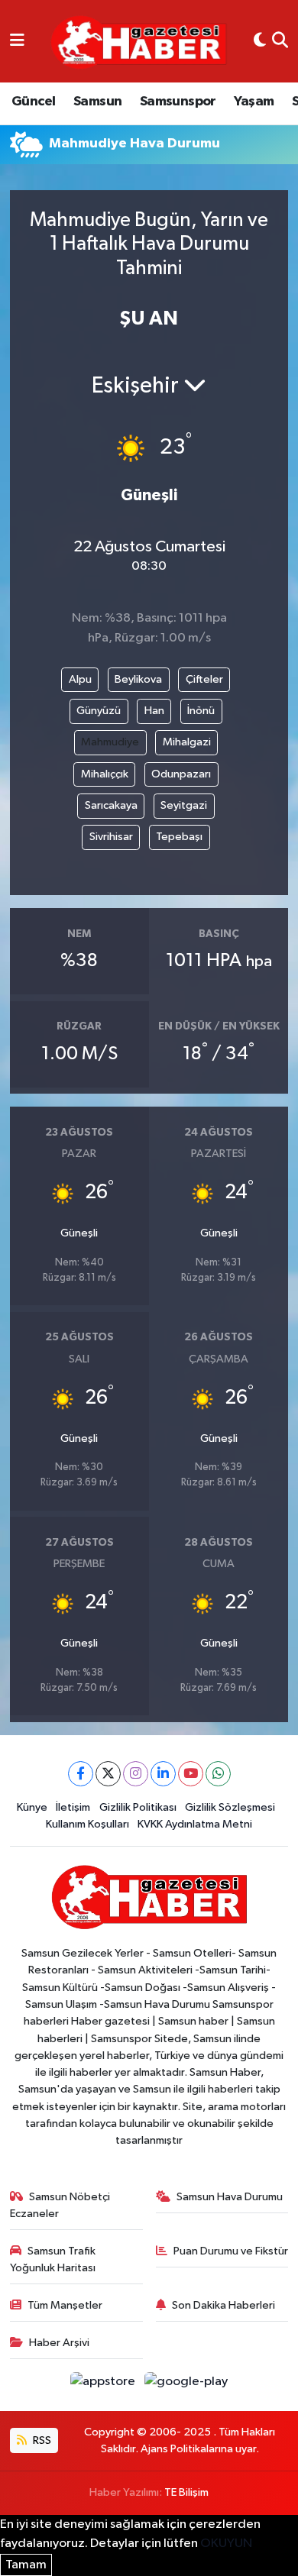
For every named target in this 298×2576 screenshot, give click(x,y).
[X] (108, 1774)
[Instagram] (136, 1774)
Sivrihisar (111, 837)
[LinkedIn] (163, 1774)
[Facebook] (81, 1774)
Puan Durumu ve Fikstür (231, 2251)
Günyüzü (99, 711)
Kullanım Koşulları (87, 1824)
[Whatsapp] (218, 1774)
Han (154, 711)
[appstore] (104, 2385)
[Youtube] (191, 1774)
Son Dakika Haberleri (223, 2305)
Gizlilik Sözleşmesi (230, 1807)
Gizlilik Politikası (138, 1807)
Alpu (80, 679)
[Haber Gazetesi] (139, 42)
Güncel (33, 102)
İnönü (201, 711)
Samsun (97, 102)
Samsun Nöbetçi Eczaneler (60, 2205)
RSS (41, 2440)
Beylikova (138, 679)
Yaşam (254, 102)
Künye (32, 1807)
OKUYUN (226, 2544)
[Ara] (280, 41)
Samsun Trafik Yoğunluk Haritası (53, 2259)
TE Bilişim (186, 2492)
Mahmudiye (110, 742)
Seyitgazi (184, 805)
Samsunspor (178, 102)
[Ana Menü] (17, 41)
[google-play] (186, 2385)
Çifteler (204, 679)
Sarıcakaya (111, 805)
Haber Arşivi (59, 2343)
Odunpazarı (181, 774)
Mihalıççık (105, 774)
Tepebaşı (179, 837)
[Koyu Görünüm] (260, 41)
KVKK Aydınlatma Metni (195, 1824)
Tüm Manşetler (65, 2305)
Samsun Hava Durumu (230, 2197)
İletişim (73, 1807)
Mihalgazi (187, 742)
